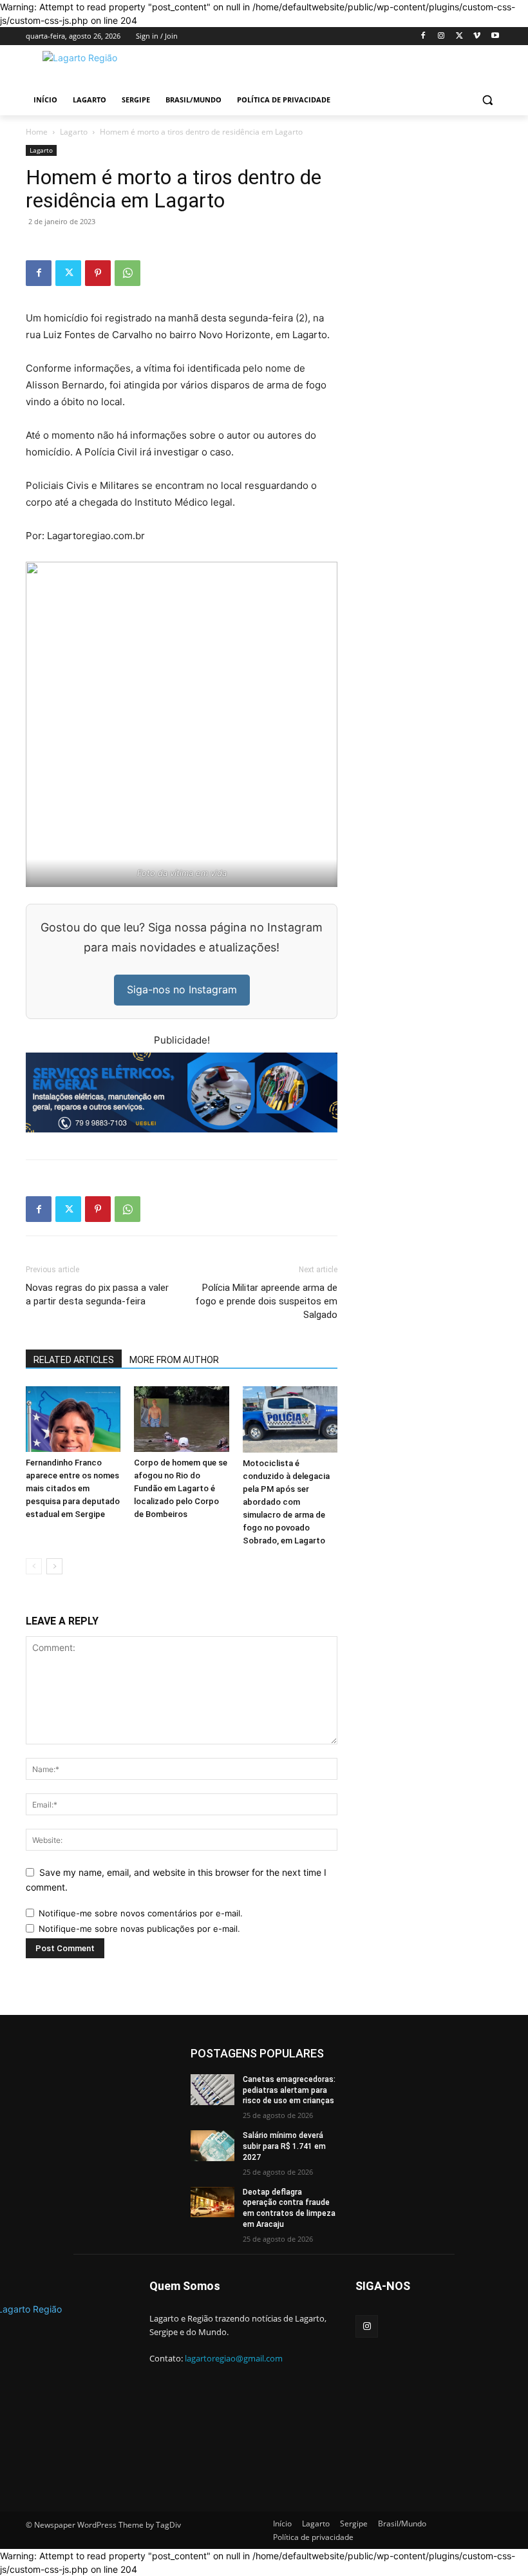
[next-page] (54, 1566)
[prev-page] (34, 1566)
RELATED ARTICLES (74, 1360)
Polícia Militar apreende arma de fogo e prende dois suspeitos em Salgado (266, 1301)
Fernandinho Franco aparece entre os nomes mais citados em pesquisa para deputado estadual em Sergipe (73, 1488)
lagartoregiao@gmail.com (234, 2358)
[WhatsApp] (127, 273)
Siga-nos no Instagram (182, 989)
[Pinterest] (98, 273)
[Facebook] (423, 36)
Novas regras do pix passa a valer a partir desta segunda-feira (97, 1294)
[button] (487, 100)
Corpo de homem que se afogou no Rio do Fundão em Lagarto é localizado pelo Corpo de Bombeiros (181, 1488)
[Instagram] (441, 36)
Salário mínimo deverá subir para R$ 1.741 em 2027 (284, 2146)
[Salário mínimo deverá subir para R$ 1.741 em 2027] (212, 2146)
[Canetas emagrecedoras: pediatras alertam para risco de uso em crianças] (212, 2090)
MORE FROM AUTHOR (174, 1360)
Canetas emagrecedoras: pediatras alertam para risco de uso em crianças (289, 2090)
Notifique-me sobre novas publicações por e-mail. (139, 1929)
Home (37, 132)
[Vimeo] (477, 36)
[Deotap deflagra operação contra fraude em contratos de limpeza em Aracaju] (212, 2202)
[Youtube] (495, 36)
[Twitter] (459, 36)
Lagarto (74, 132)
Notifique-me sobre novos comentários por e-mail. (141, 1913)
